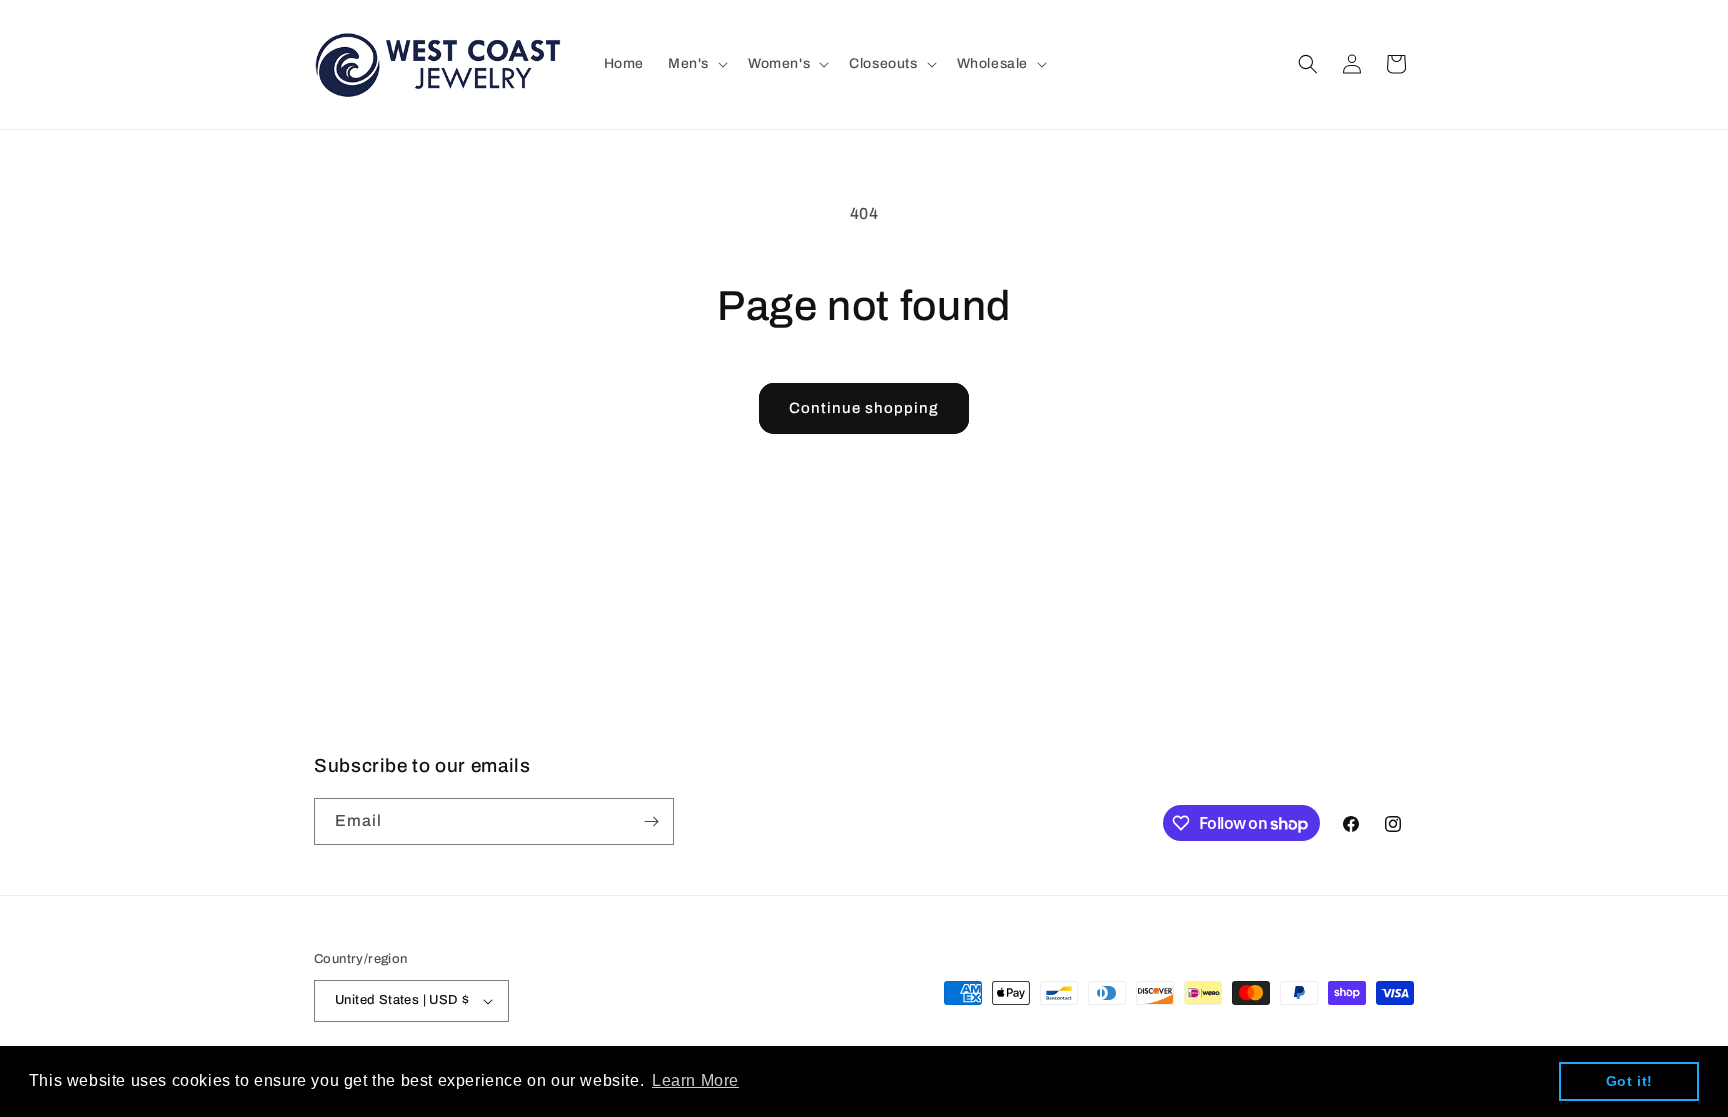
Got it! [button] (1629, 1081)
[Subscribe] (651, 821)
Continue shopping (864, 408)
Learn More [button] (695, 1080)
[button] (696, 64)
